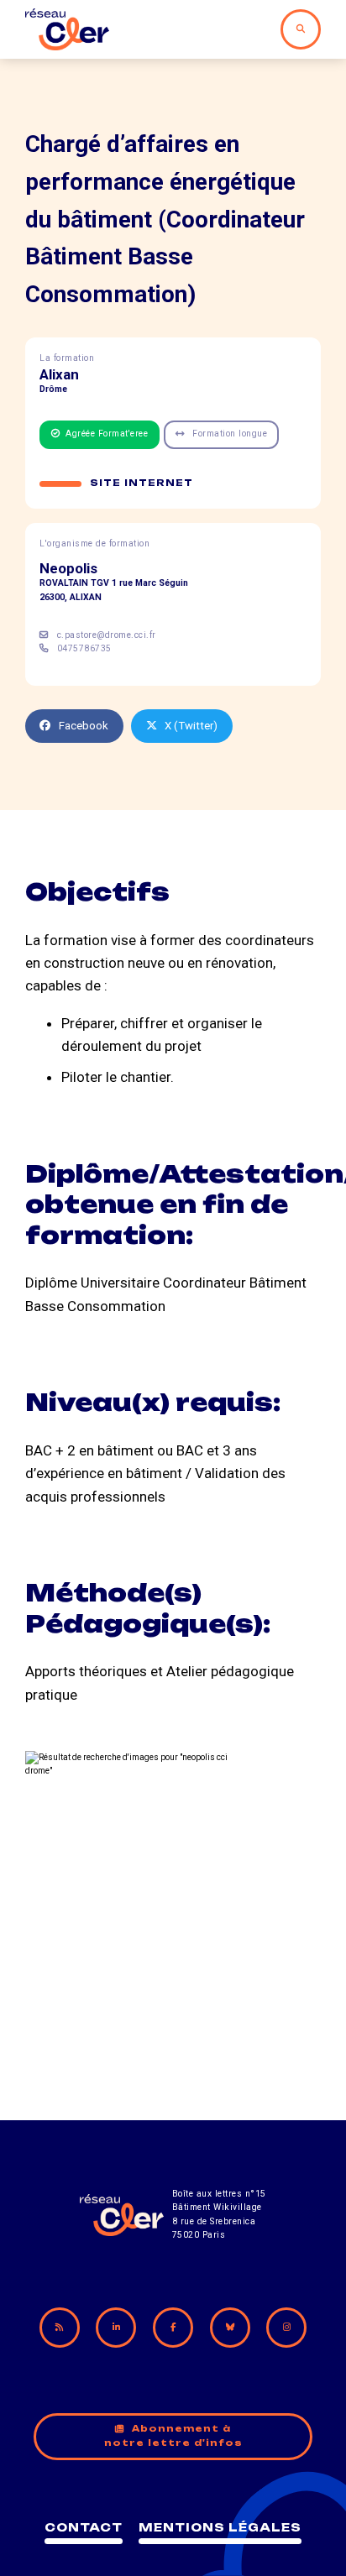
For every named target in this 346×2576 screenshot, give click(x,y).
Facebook (84, 726)
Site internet (142, 483)
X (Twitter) (191, 726)
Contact (84, 2527)
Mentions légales (220, 2527)
